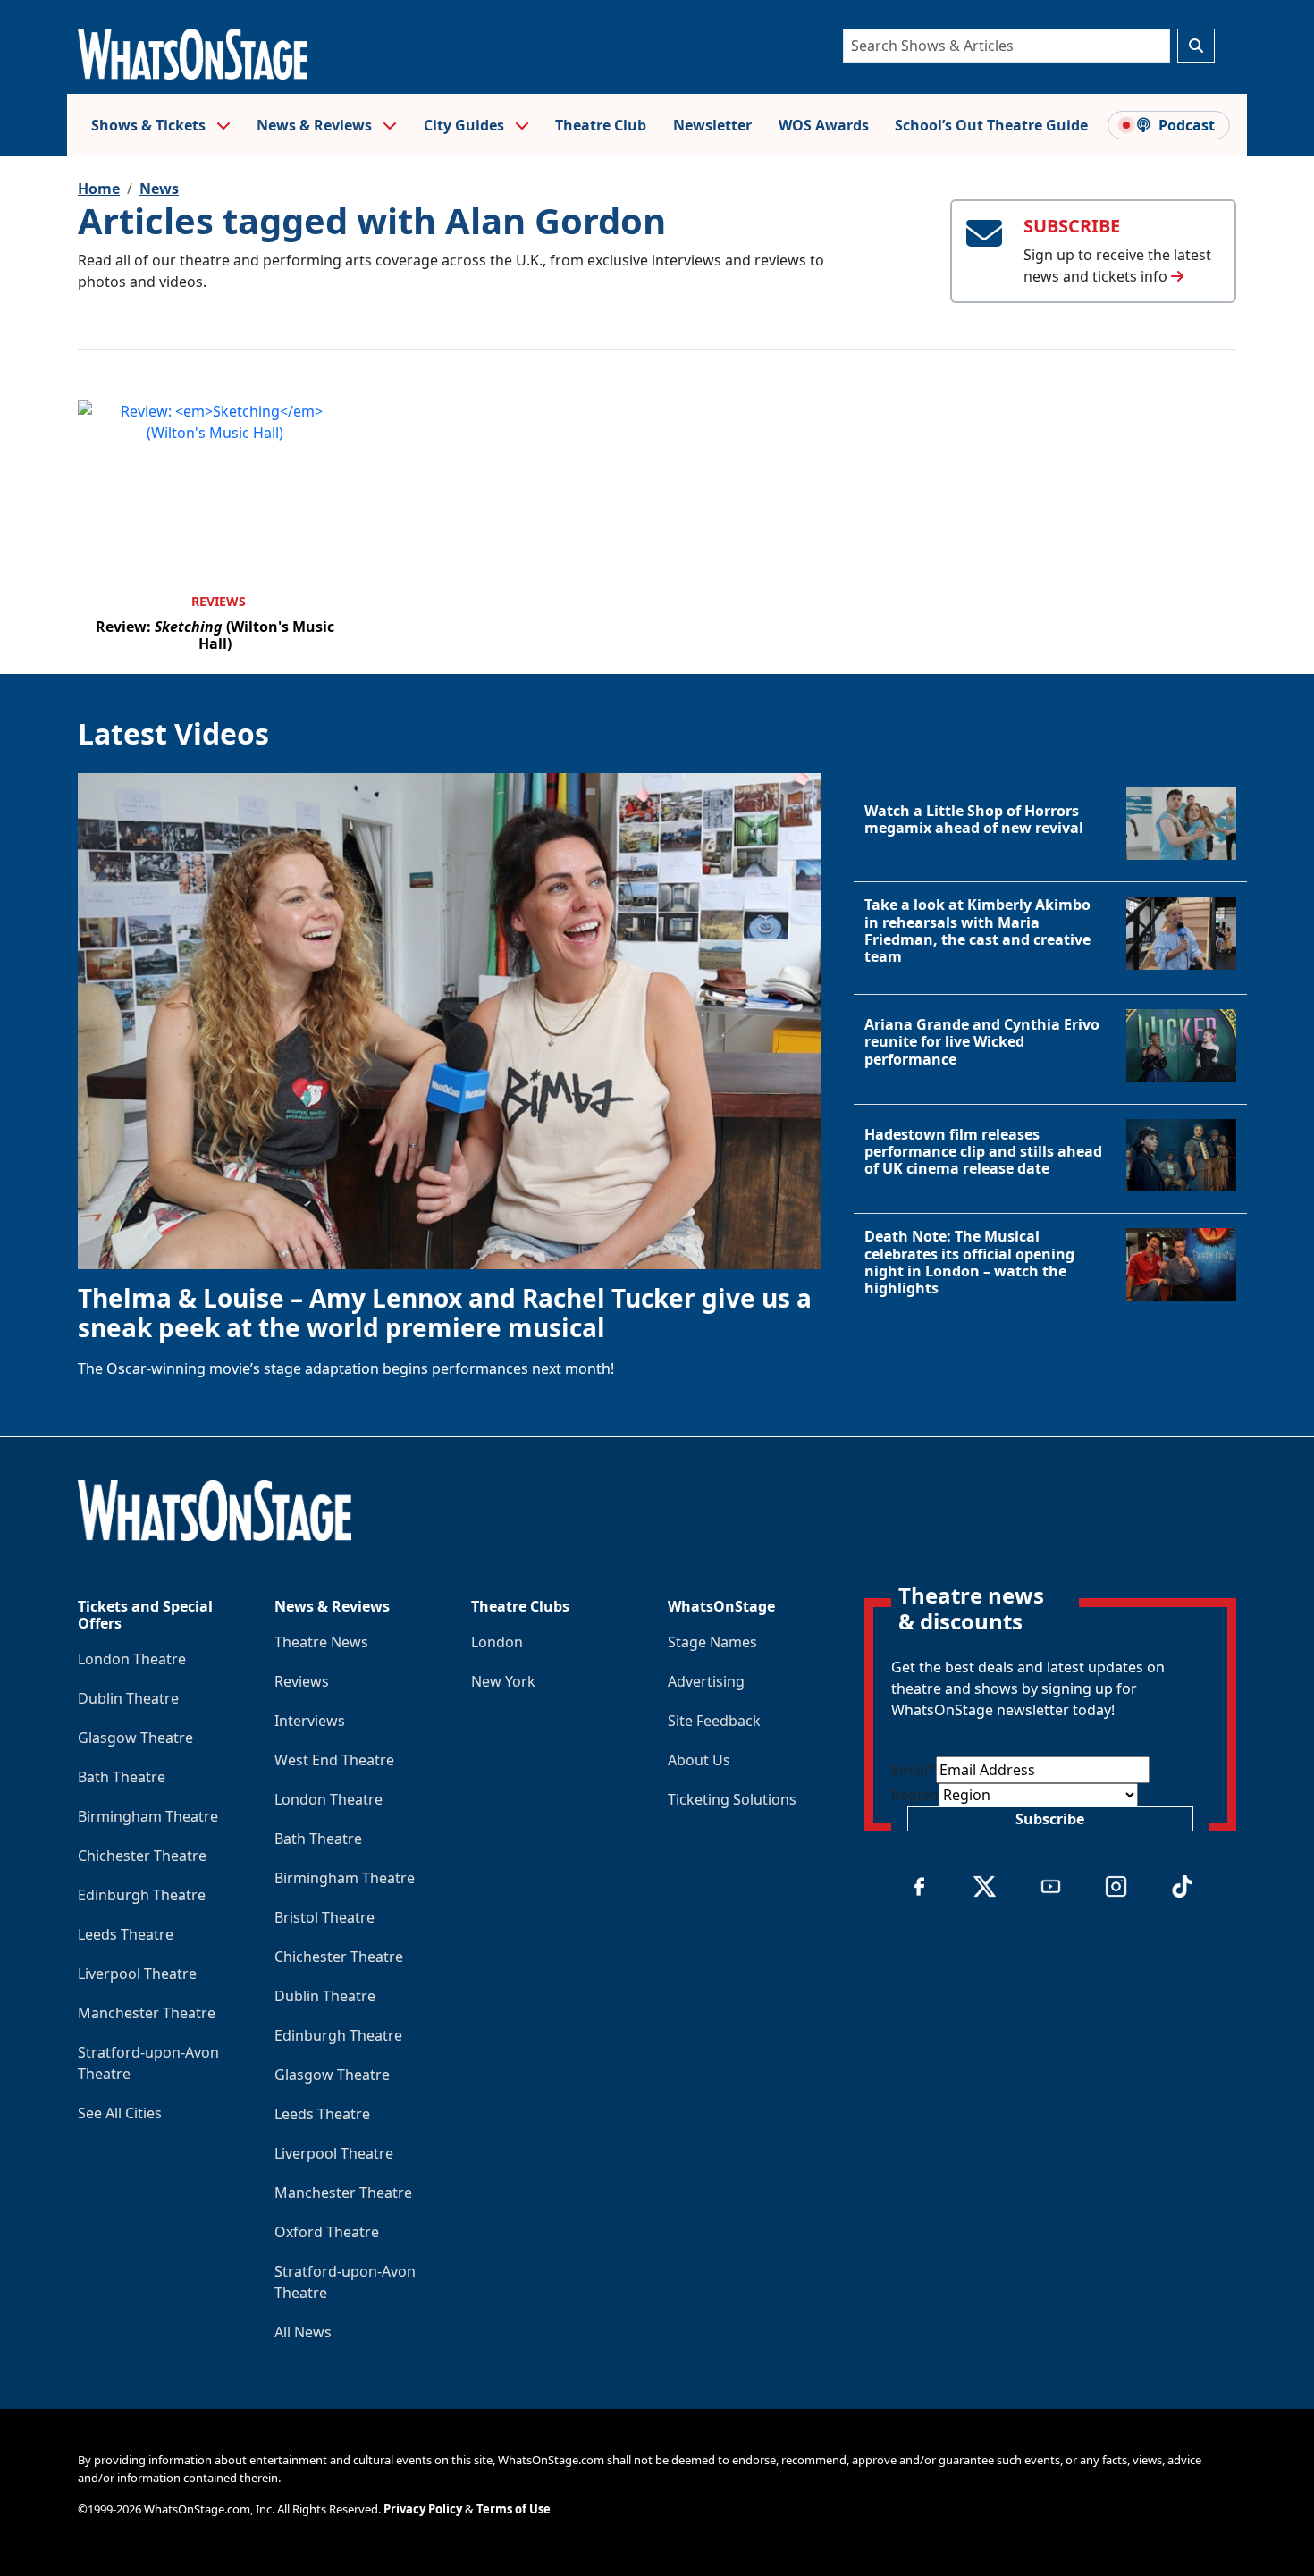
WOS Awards (824, 125)
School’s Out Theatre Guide (991, 125)
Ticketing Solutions (732, 1799)
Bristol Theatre (324, 1917)
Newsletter (712, 125)
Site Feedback (714, 1721)
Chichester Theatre (142, 1856)
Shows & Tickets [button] (150, 125)
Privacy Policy (423, 2509)
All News (303, 2332)
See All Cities (120, 2113)
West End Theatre (334, 1760)
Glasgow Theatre (135, 1738)
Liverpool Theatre (137, 1974)
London (497, 1642)
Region (915, 1795)
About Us (699, 1760)
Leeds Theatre (126, 1934)
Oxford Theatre (327, 2232)
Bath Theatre (122, 1777)
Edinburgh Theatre (142, 1895)
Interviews (310, 1721)
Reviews (219, 601)
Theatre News (321, 1642)
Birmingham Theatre (148, 1816)
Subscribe (1050, 1819)
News (159, 189)
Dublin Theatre (128, 1698)
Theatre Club (601, 125)
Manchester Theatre (147, 2013)
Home (99, 189)
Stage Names (712, 1642)
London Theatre (132, 1659)
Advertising (706, 1681)
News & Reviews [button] (316, 125)
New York (503, 1681)
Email (914, 1770)
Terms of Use (514, 2509)
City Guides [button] (466, 125)
